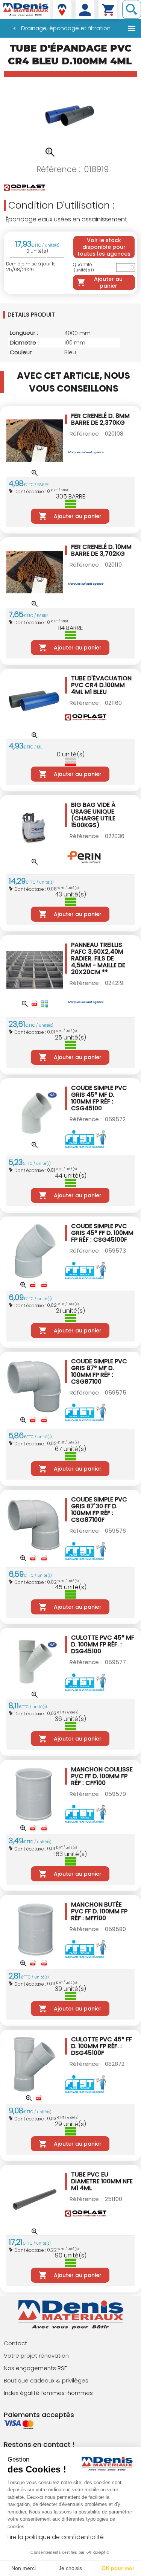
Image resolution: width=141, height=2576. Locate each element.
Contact (15, 2343)
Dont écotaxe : (31, 491)
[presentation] (72, 315)
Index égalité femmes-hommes (48, 2393)
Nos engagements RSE (35, 2368)
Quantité (83, 268)
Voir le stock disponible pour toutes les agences (104, 247)
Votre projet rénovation (36, 2356)
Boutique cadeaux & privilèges (46, 2380)
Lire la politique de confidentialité (56, 2537)
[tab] (70, 315)
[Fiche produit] (35, 1004)
